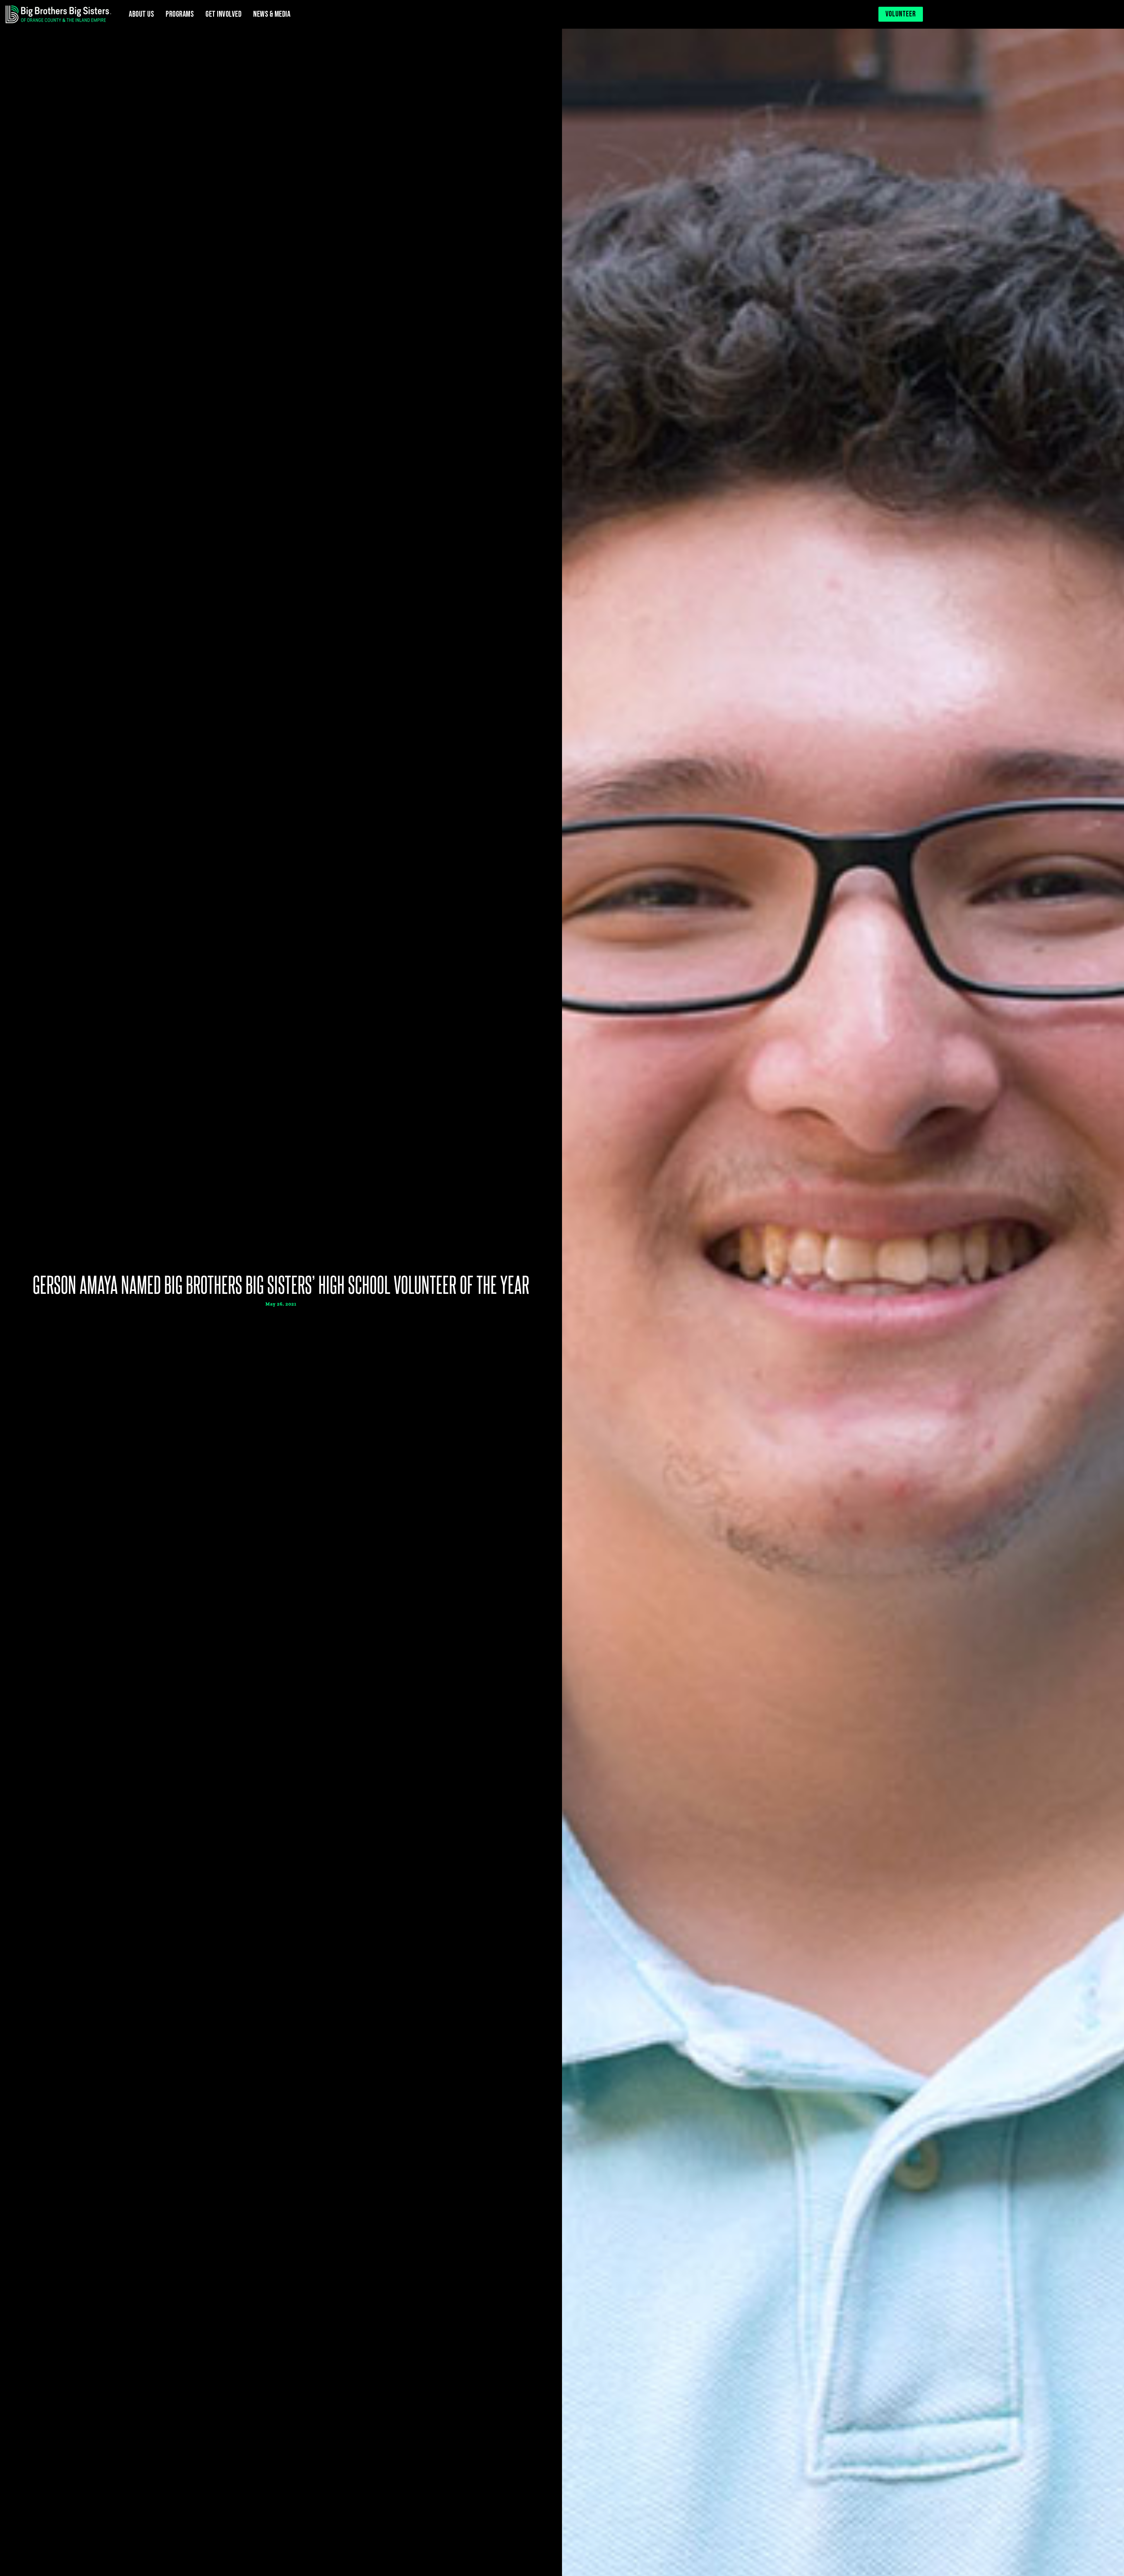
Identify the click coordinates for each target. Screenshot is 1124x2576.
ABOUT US (141, 14)
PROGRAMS (180, 14)
